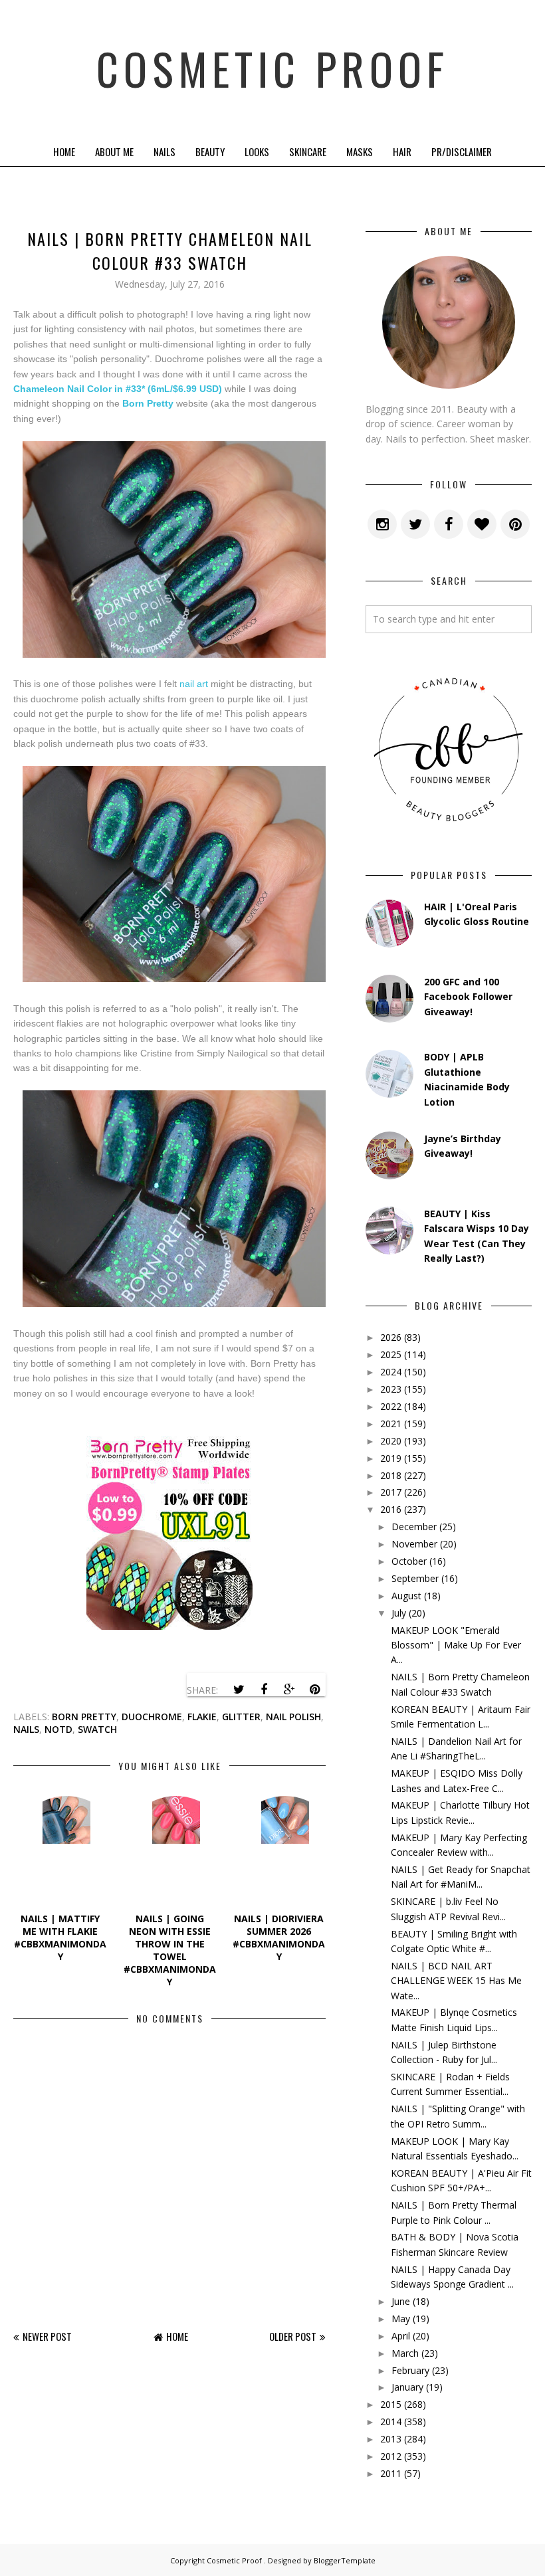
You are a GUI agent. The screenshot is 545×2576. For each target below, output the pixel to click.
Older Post (293, 2336)
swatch (97, 1729)
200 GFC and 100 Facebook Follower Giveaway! (468, 997)
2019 (391, 1458)
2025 (391, 1354)
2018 (391, 1475)
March (405, 2353)
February (410, 2370)
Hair (402, 151)
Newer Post (47, 2336)
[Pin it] (314, 1690)
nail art (194, 684)
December (414, 1527)
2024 (391, 1372)
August (406, 1596)
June (401, 2301)
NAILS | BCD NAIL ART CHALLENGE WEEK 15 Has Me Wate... (456, 1981)
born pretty (84, 1717)
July (399, 1613)
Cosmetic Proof (272, 68)
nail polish (293, 1717)
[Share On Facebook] (264, 1690)
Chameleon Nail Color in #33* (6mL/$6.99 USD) (118, 389)
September (415, 1578)
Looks (257, 151)
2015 (391, 2404)
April (401, 2336)
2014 (391, 2422)
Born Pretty (148, 403)
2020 (391, 1441)
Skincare (308, 151)
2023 (391, 1389)
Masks (360, 151)
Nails (164, 151)
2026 (391, 1337)
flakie (202, 1717)
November (414, 1544)
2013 (391, 2439)
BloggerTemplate (345, 2560)
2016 (391, 1509)
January (407, 2387)
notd (58, 1729)
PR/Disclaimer (462, 151)
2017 (391, 1492)
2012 (391, 2456)
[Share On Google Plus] (289, 1690)
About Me (114, 151)
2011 (391, 2473)
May (401, 2319)
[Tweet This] (239, 1690)
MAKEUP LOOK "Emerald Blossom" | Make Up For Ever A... (456, 1645)
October (409, 1561)
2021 (391, 1424)
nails (26, 1729)
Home (64, 151)
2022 (391, 1406)
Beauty (210, 151)
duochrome (152, 1717)
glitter (241, 1717)
